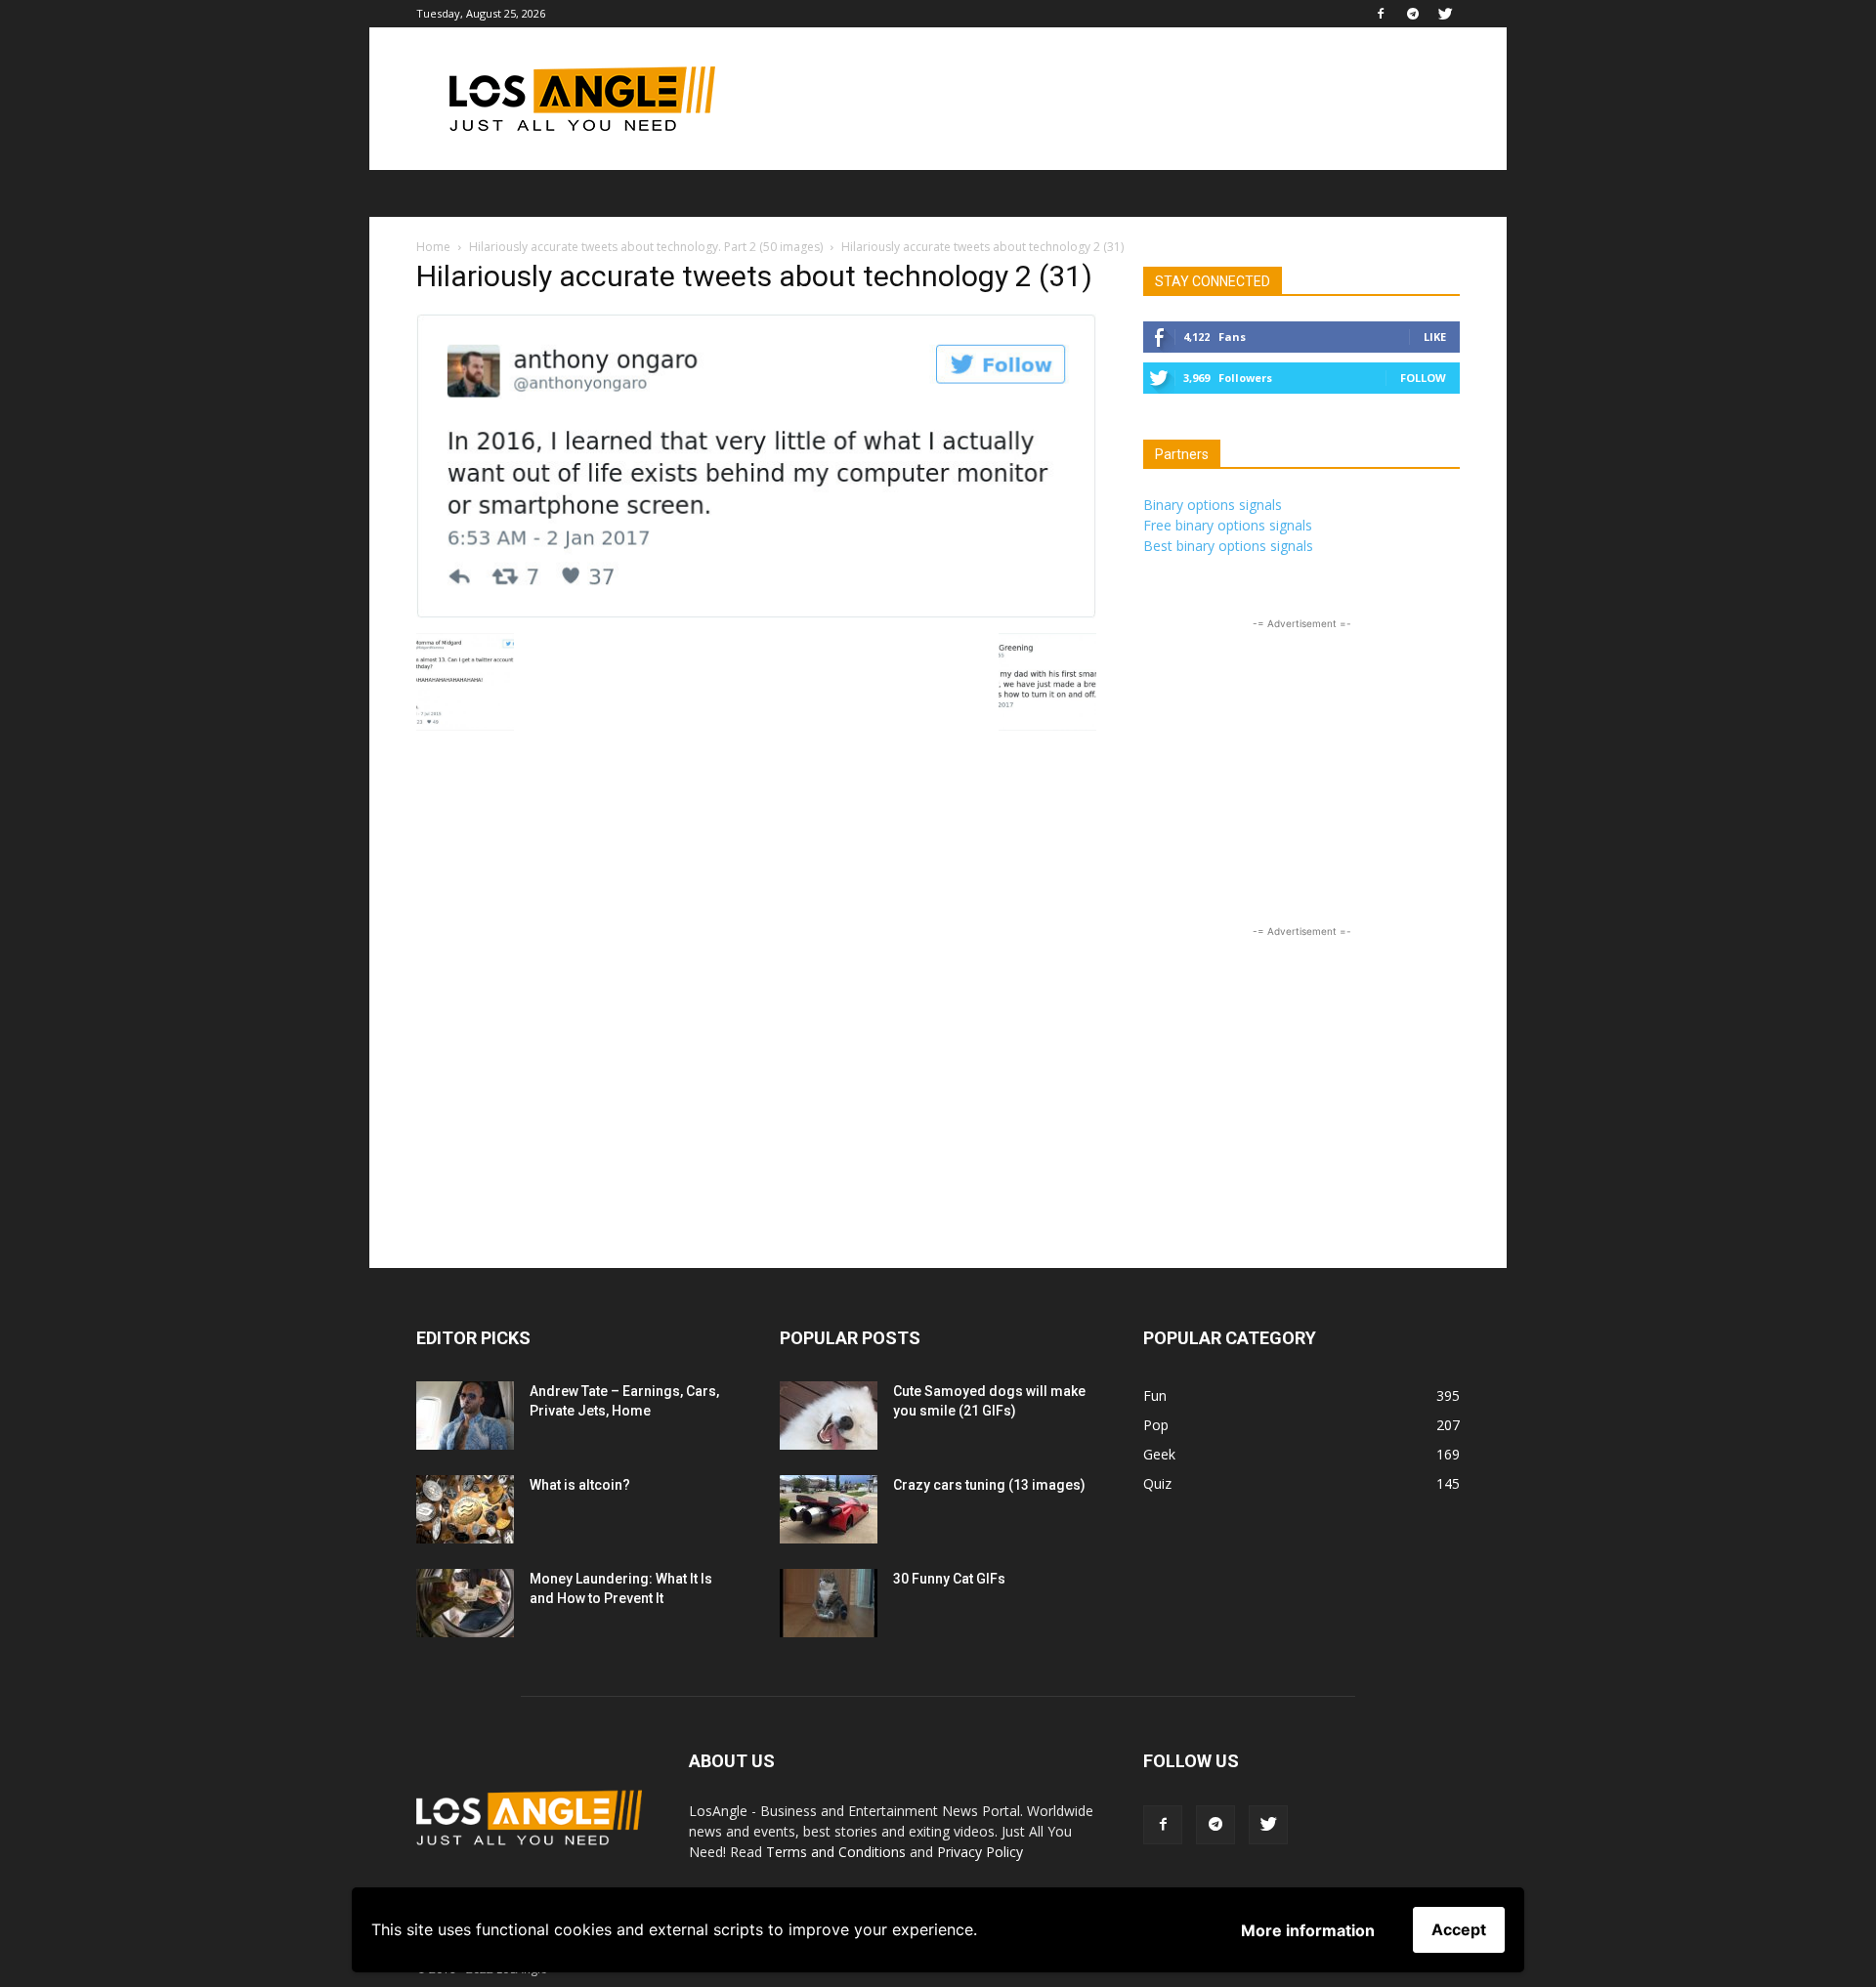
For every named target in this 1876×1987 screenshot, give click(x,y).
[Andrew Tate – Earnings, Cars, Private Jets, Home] (465, 1416)
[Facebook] (1381, 14)
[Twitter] (1445, 14)
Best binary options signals (1228, 546)
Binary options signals (1213, 505)
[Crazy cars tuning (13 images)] (829, 1509)
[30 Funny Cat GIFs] (829, 1603)
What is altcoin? (580, 1485)
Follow (1423, 378)
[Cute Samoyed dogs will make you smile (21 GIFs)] (829, 1416)
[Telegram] (1413, 14)
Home (433, 247)
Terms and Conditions (836, 1852)
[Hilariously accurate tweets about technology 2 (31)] (756, 613)
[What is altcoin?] (465, 1509)
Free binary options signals (1228, 525)
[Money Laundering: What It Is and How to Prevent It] (465, 1603)
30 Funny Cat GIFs (949, 1579)
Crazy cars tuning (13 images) (989, 1485)
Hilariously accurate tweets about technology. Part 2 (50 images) (646, 247)
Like (1435, 337)
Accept (1459, 1929)
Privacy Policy (980, 1852)
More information (1308, 1930)
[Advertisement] (1104, 99)
